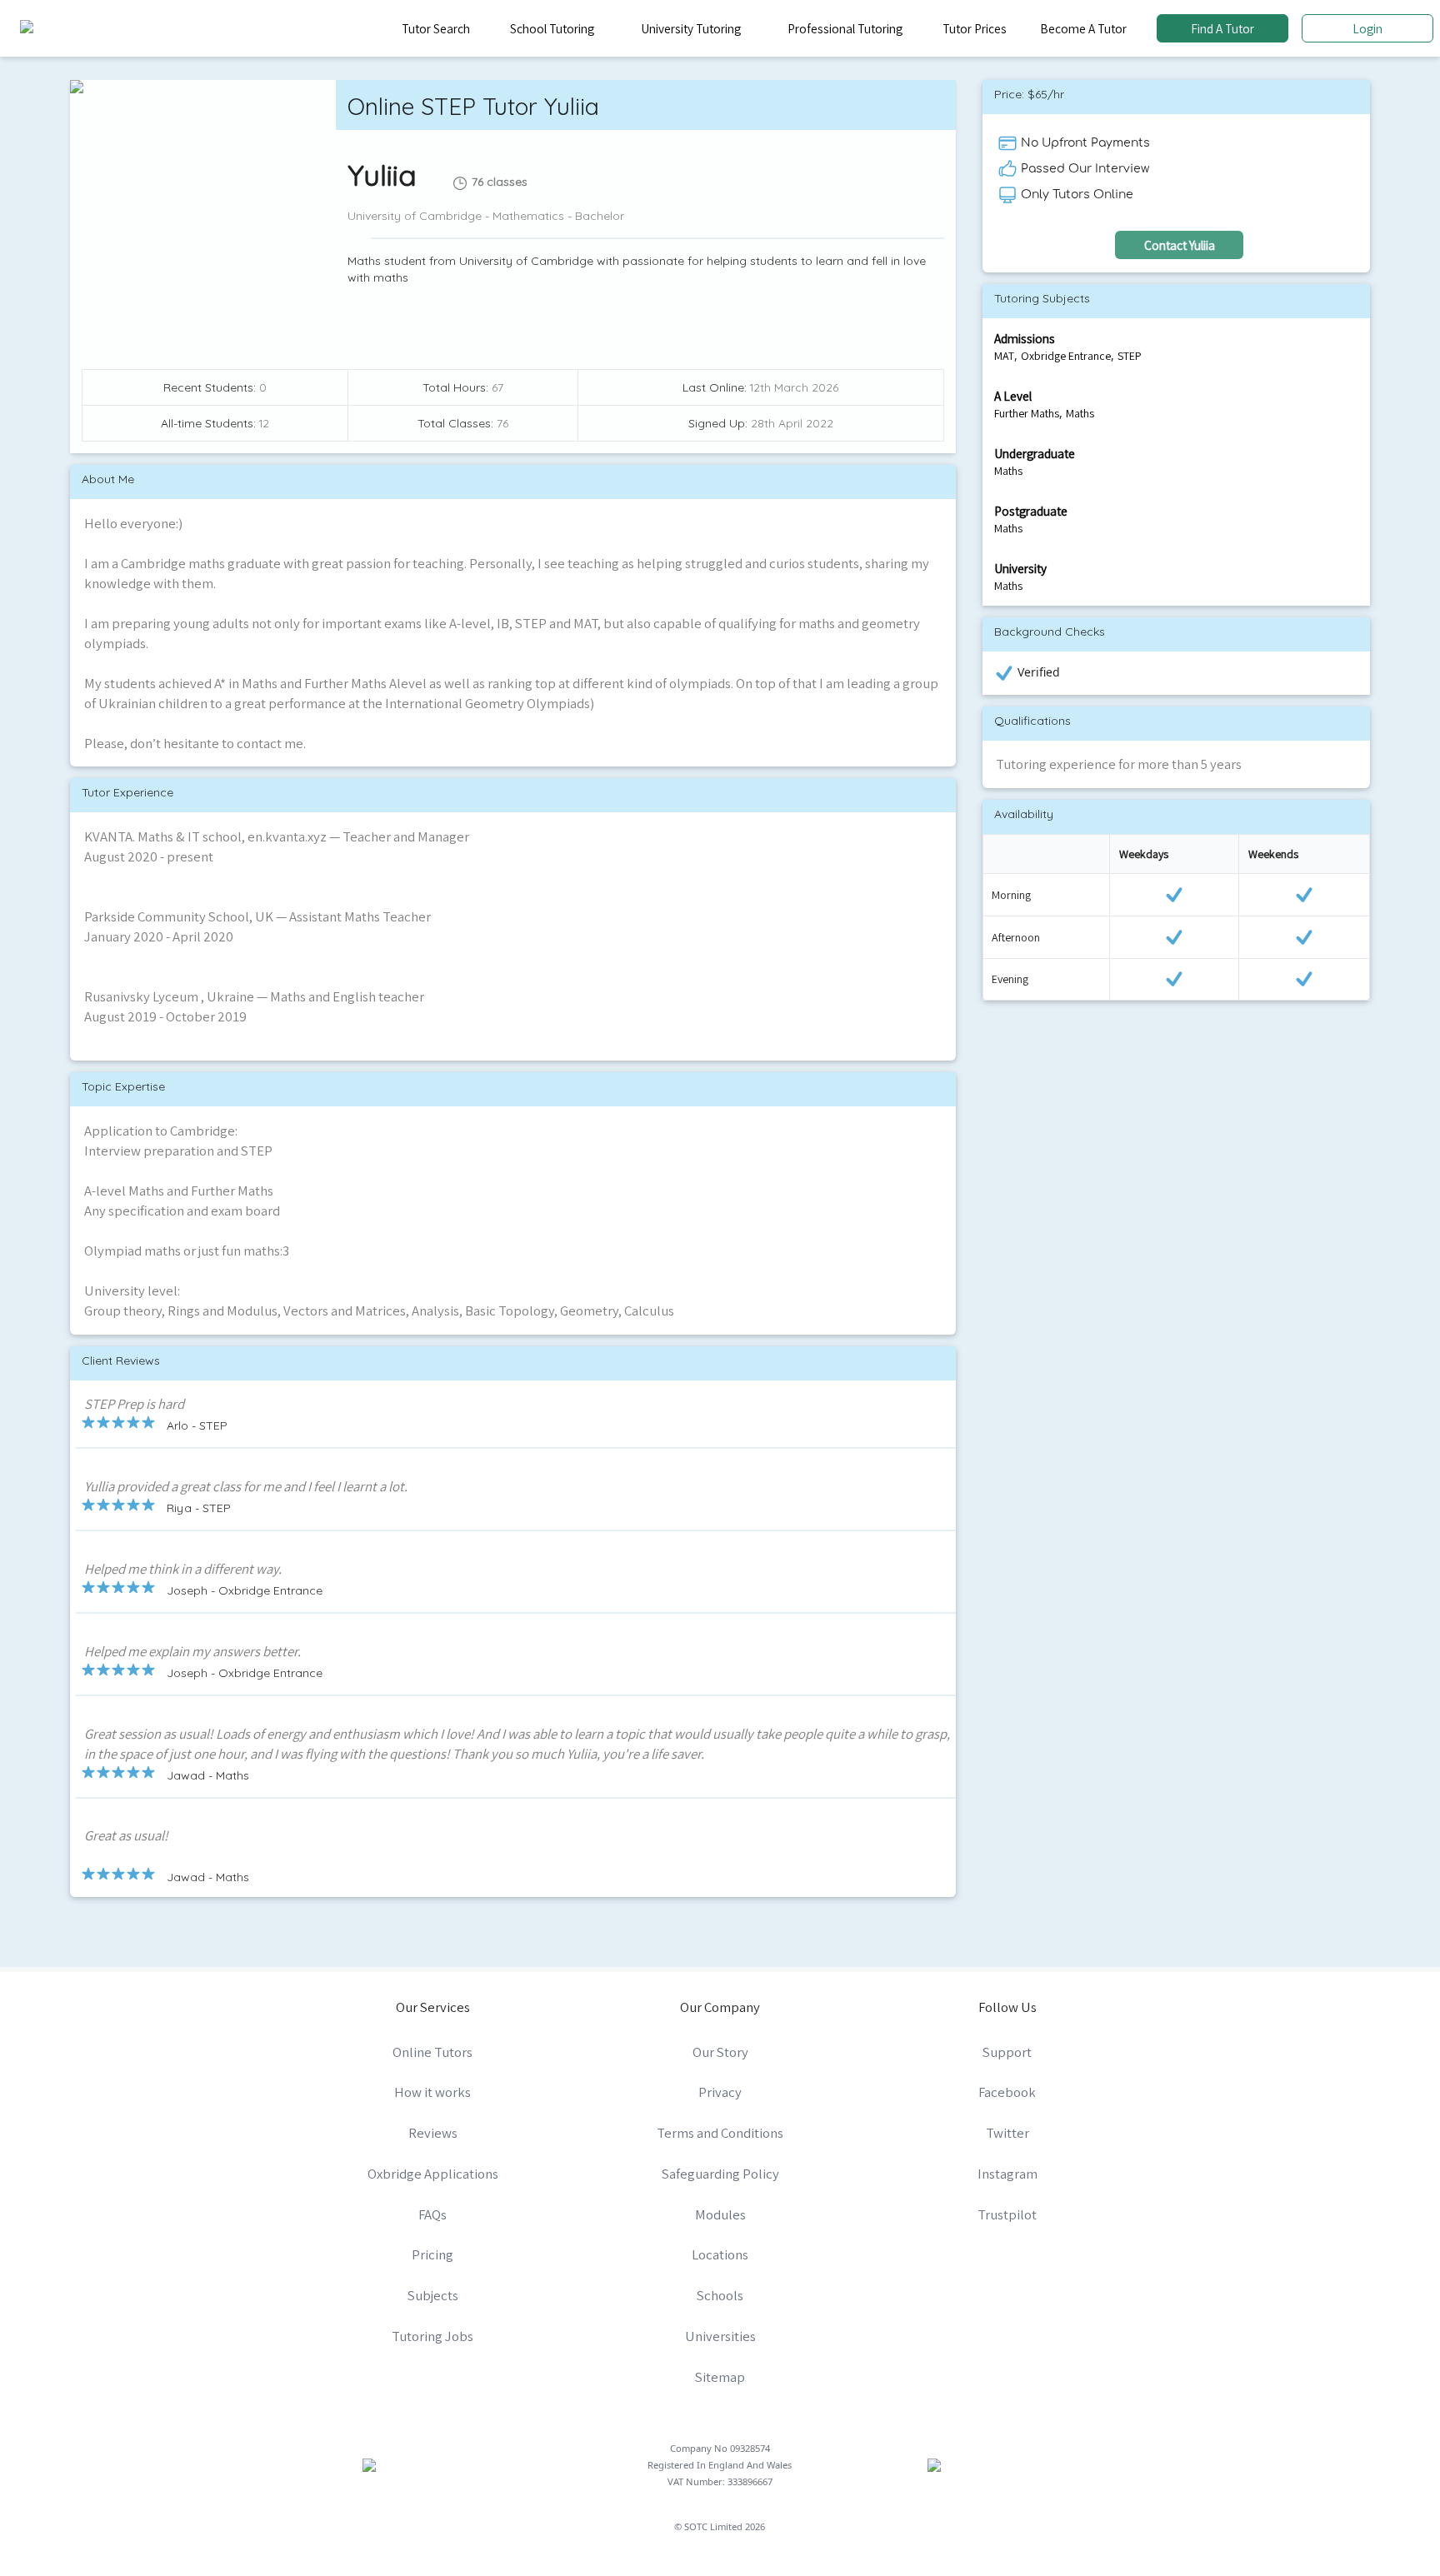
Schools (720, 2295)
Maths (1080, 413)
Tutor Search (436, 28)
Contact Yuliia (1180, 245)
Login (1367, 28)
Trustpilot (1007, 2214)
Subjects (433, 2295)
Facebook (1007, 2092)
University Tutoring (691, 28)
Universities (720, 2336)
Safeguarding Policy (720, 2174)
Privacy (720, 2092)
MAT (1004, 356)
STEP (1130, 356)
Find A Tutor (1222, 28)
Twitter (1007, 2133)
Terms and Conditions (720, 2133)
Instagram (1007, 2174)
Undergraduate (1035, 453)
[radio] (88, 1422)
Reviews (433, 2133)
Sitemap (720, 2377)
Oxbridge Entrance (1066, 356)
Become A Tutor (1083, 28)
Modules (720, 2214)
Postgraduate (1031, 511)
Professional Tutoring (845, 28)
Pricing (432, 2254)
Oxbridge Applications (433, 2174)
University (1020, 568)
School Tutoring (552, 28)
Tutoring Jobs (432, 2336)
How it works (432, 2092)
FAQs (432, 2214)
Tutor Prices (975, 28)
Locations (720, 2254)
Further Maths (1027, 413)
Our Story (720, 2052)
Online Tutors (432, 2052)
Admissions (1025, 338)
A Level (1013, 396)
